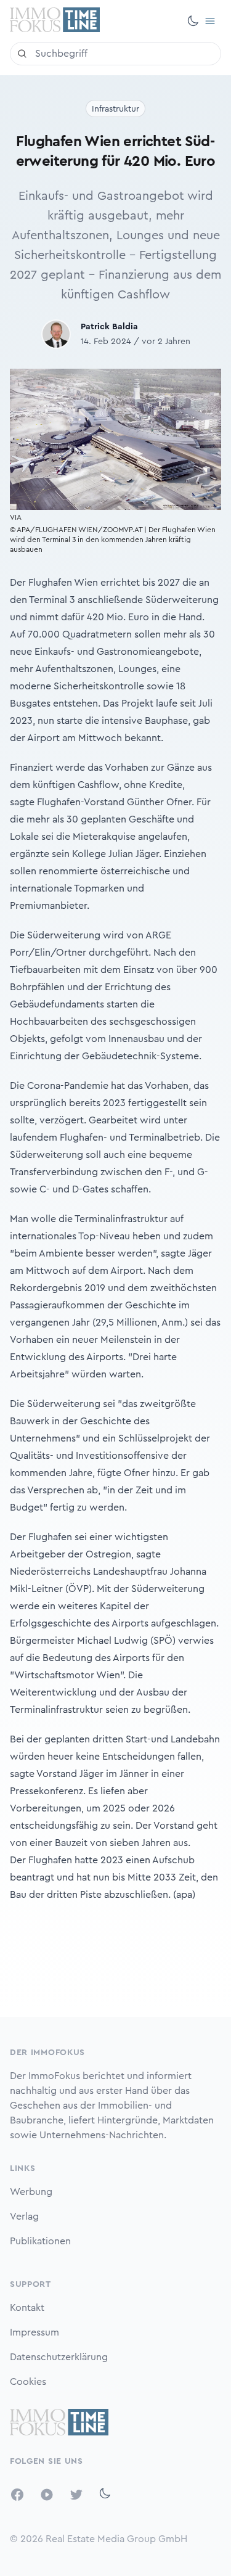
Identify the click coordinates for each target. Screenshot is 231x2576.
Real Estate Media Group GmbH (116, 2539)
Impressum (34, 2332)
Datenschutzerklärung (59, 2357)
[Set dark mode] (193, 21)
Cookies (28, 2382)
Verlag (24, 2217)
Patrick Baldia (109, 327)
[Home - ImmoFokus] (55, 21)
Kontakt (27, 2308)
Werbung (31, 2192)
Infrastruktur (115, 109)
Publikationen (40, 2241)
